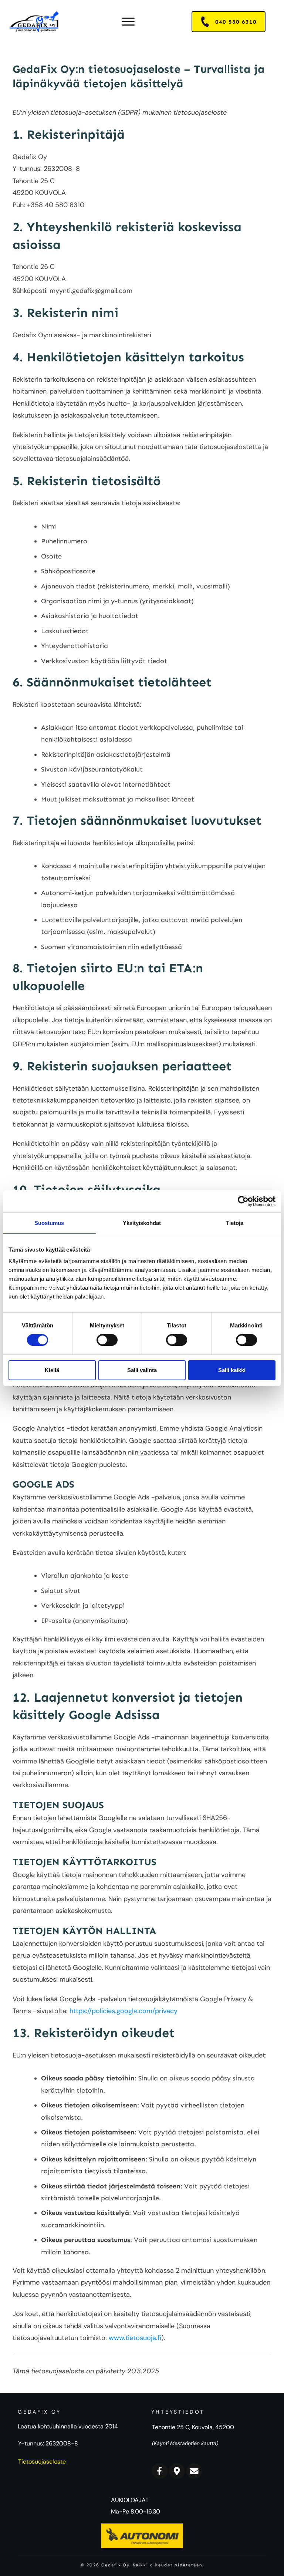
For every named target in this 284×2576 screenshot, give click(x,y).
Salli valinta (142, 1370)
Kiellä (52, 1370)
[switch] (107, 1340)
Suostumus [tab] (49, 1223)
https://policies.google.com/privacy (124, 2011)
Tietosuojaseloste (42, 2462)
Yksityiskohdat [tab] (142, 1223)
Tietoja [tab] (235, 1223)
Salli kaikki (232, 1370)
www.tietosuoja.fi (135, 2338)
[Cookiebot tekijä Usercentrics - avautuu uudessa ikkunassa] (243, 1201)
